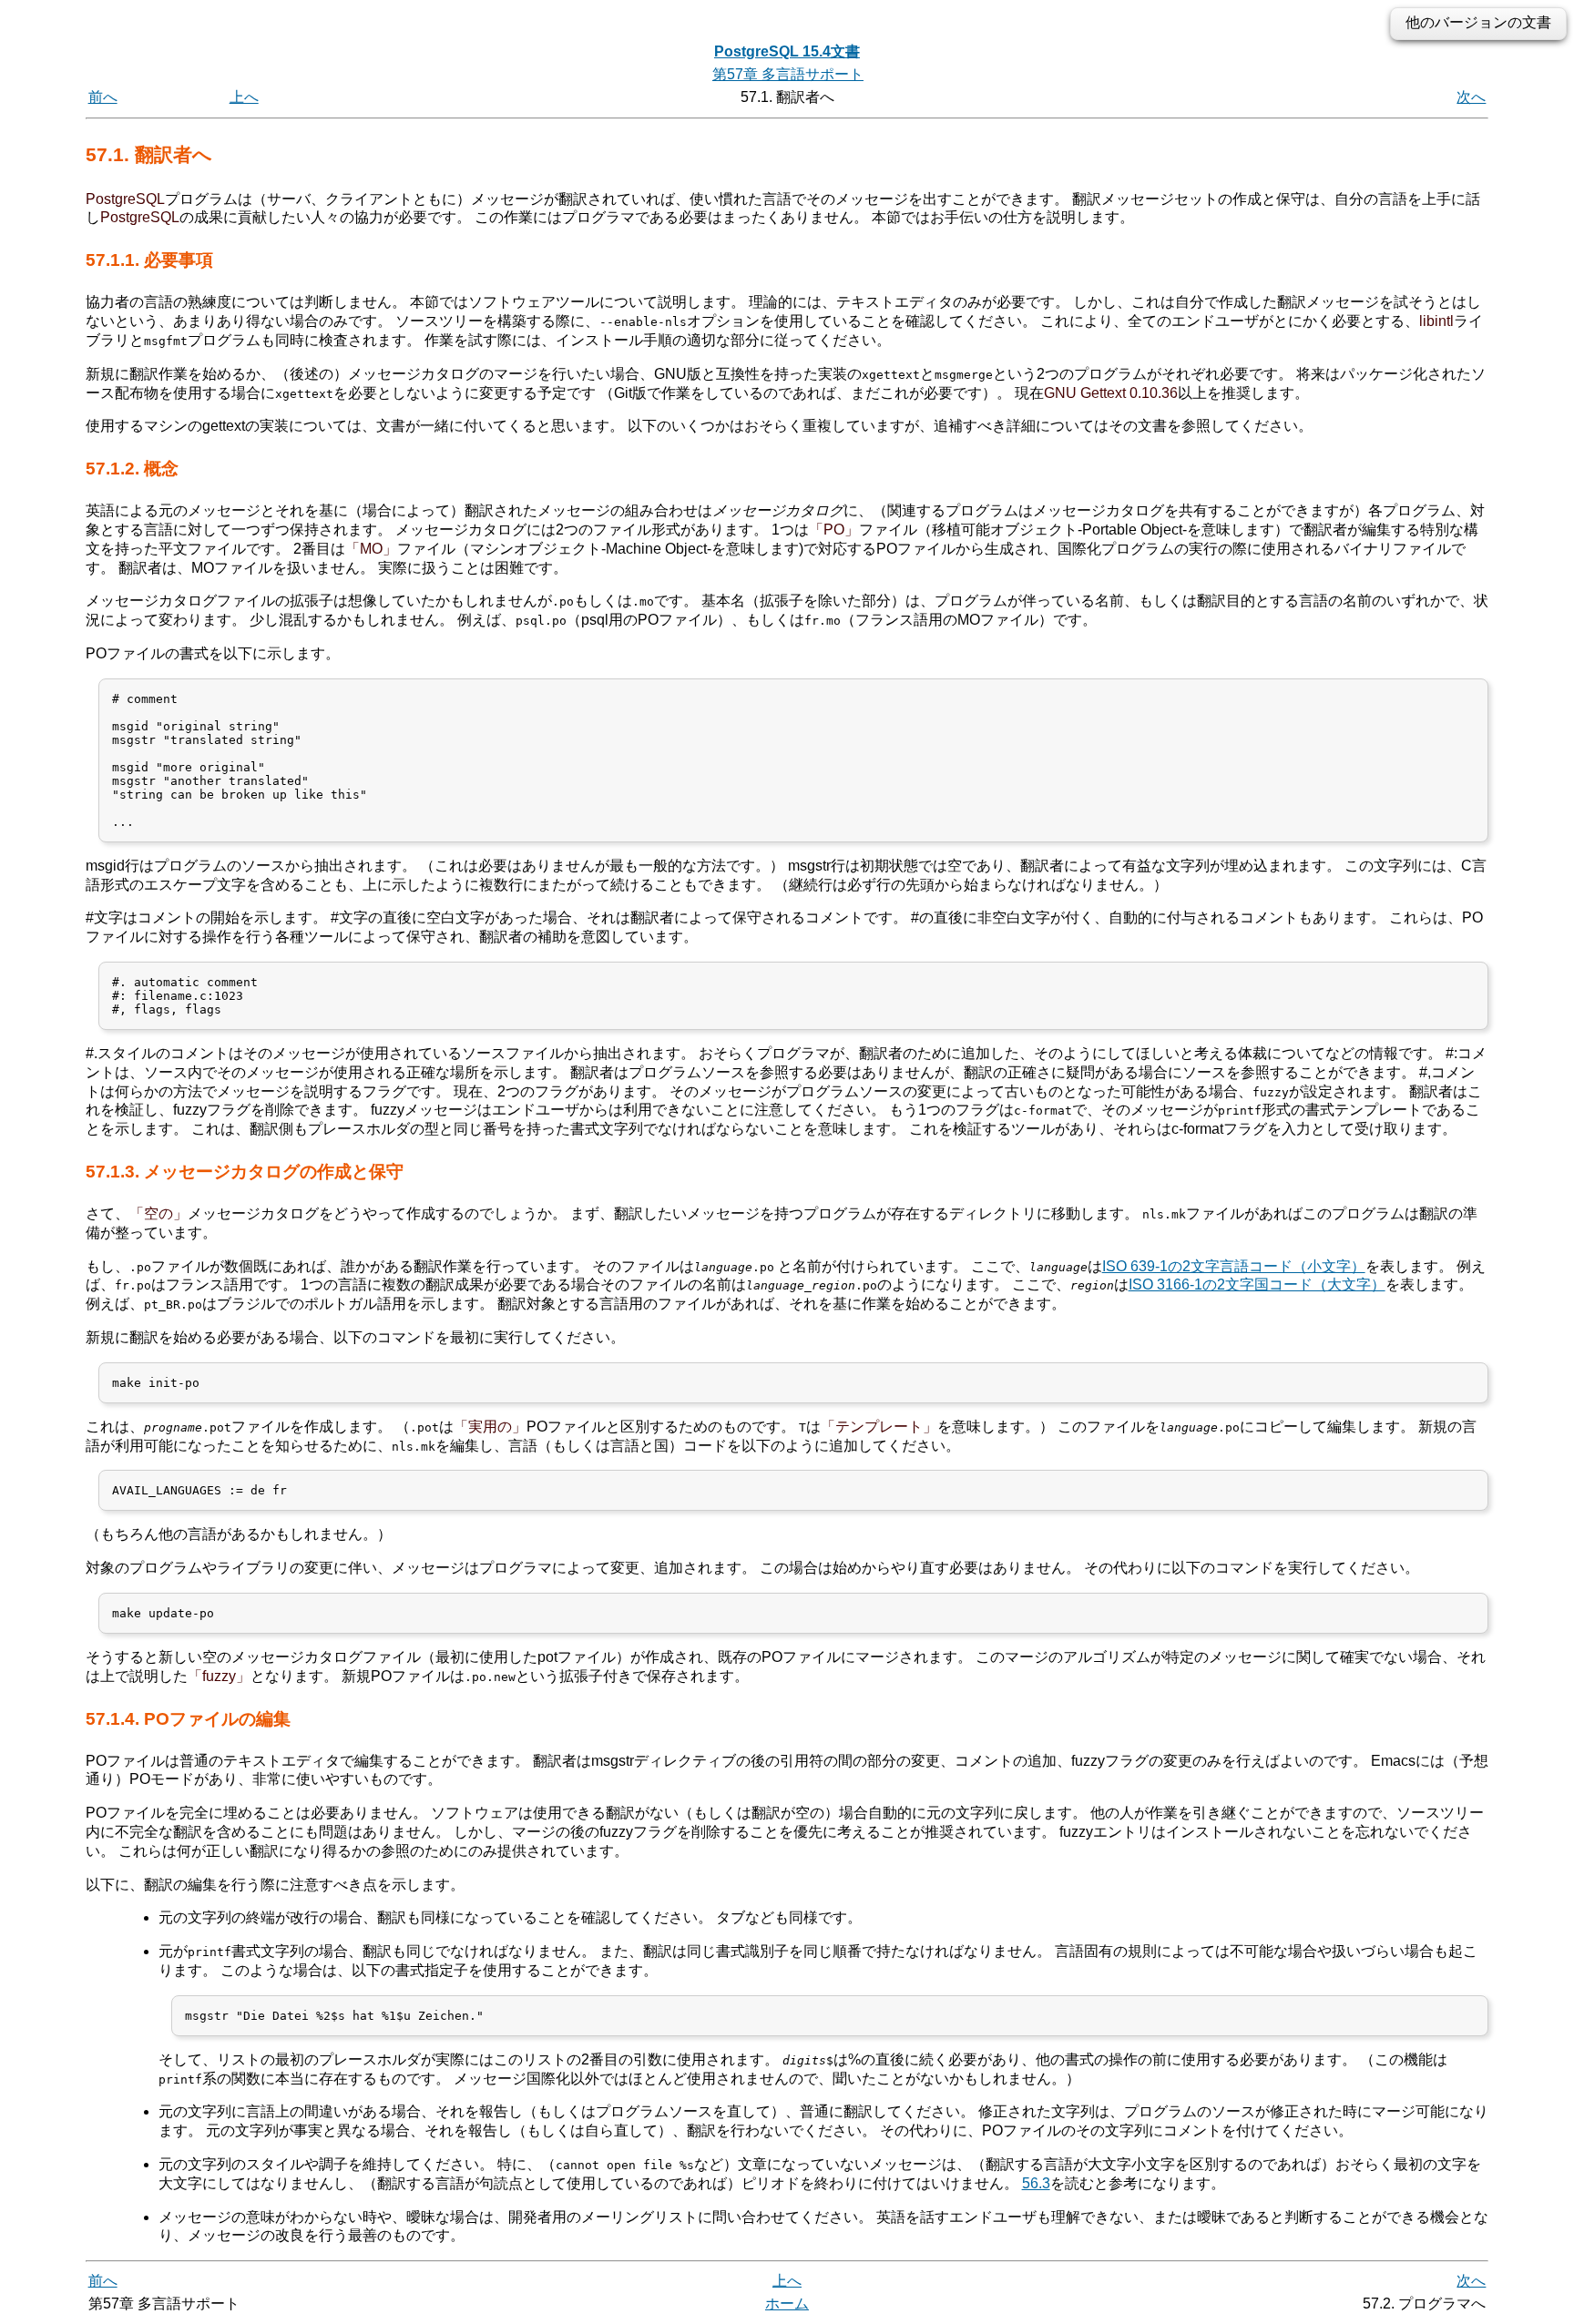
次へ (1471, 97)
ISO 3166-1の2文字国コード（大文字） (1257, 1284)
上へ (244, 97)
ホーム (787, 2304)
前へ (103, 97)
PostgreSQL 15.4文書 (787, 51)
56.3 (1036, 2183)
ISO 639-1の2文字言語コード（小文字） (1234, 1266)
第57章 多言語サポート (788, 74)
